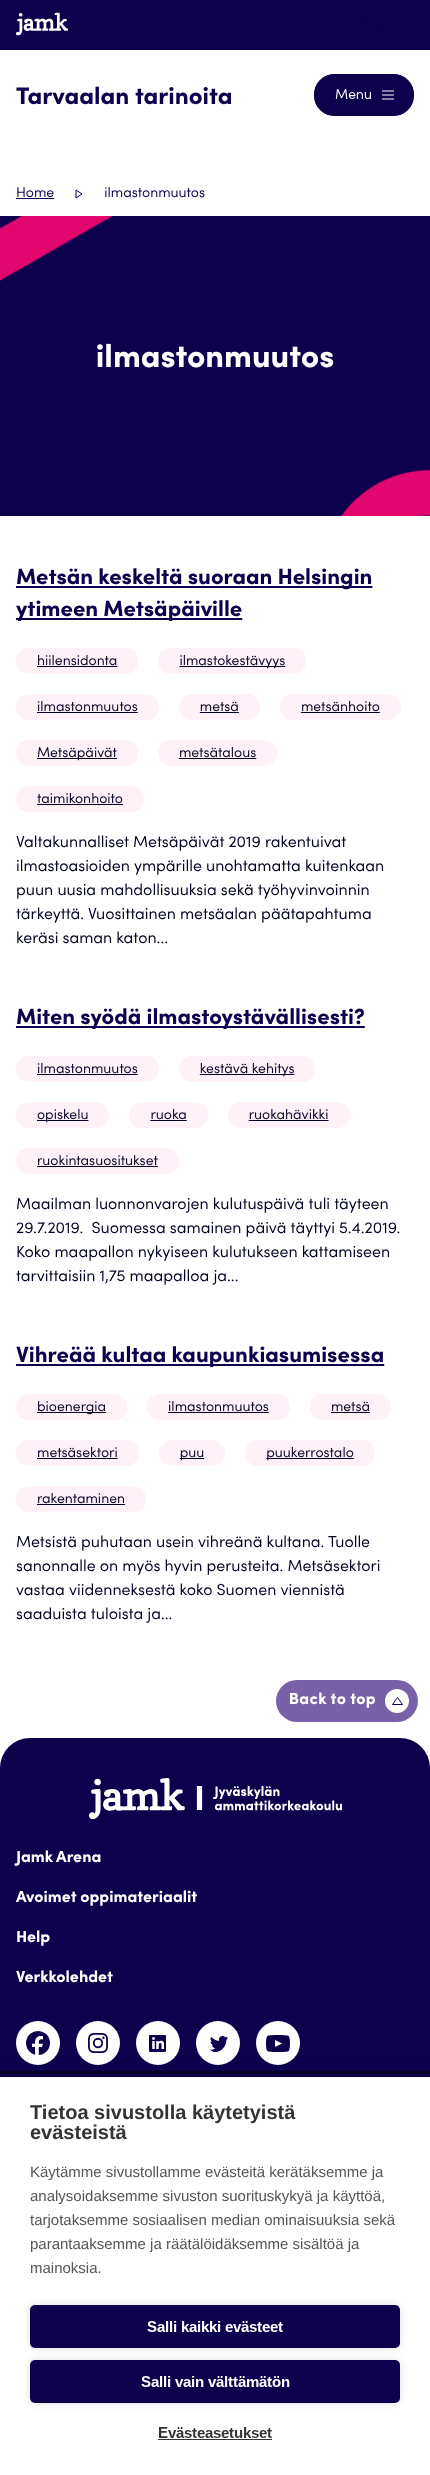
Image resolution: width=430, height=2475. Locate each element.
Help (33, 1939)
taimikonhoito (80, 800)
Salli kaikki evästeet (215, 2326)
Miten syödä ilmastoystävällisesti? (190, 1020)
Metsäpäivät (77, 754)
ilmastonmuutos (87, 708)
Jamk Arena (58, 1859)
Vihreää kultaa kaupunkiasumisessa (200, 1358)
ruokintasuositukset (97, 1162)
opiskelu (62, 1116)
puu (192, 1454)
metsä (219, 708)
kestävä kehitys (247, 1070)
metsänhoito (340, 708)
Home (35, 194)
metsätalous (217, 754)
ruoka (168, 1116)
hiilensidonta (77, 662)
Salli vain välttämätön (215, 2381)
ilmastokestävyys (232, 662)
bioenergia (71, 1408)
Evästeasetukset (215, 2432)
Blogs (376, 24)
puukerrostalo (310, 1454)
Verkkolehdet (64, 1979)
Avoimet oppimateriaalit (106, 1899)
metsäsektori (77, 1454)
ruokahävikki (289, 1116)
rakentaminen (81, 1500)
